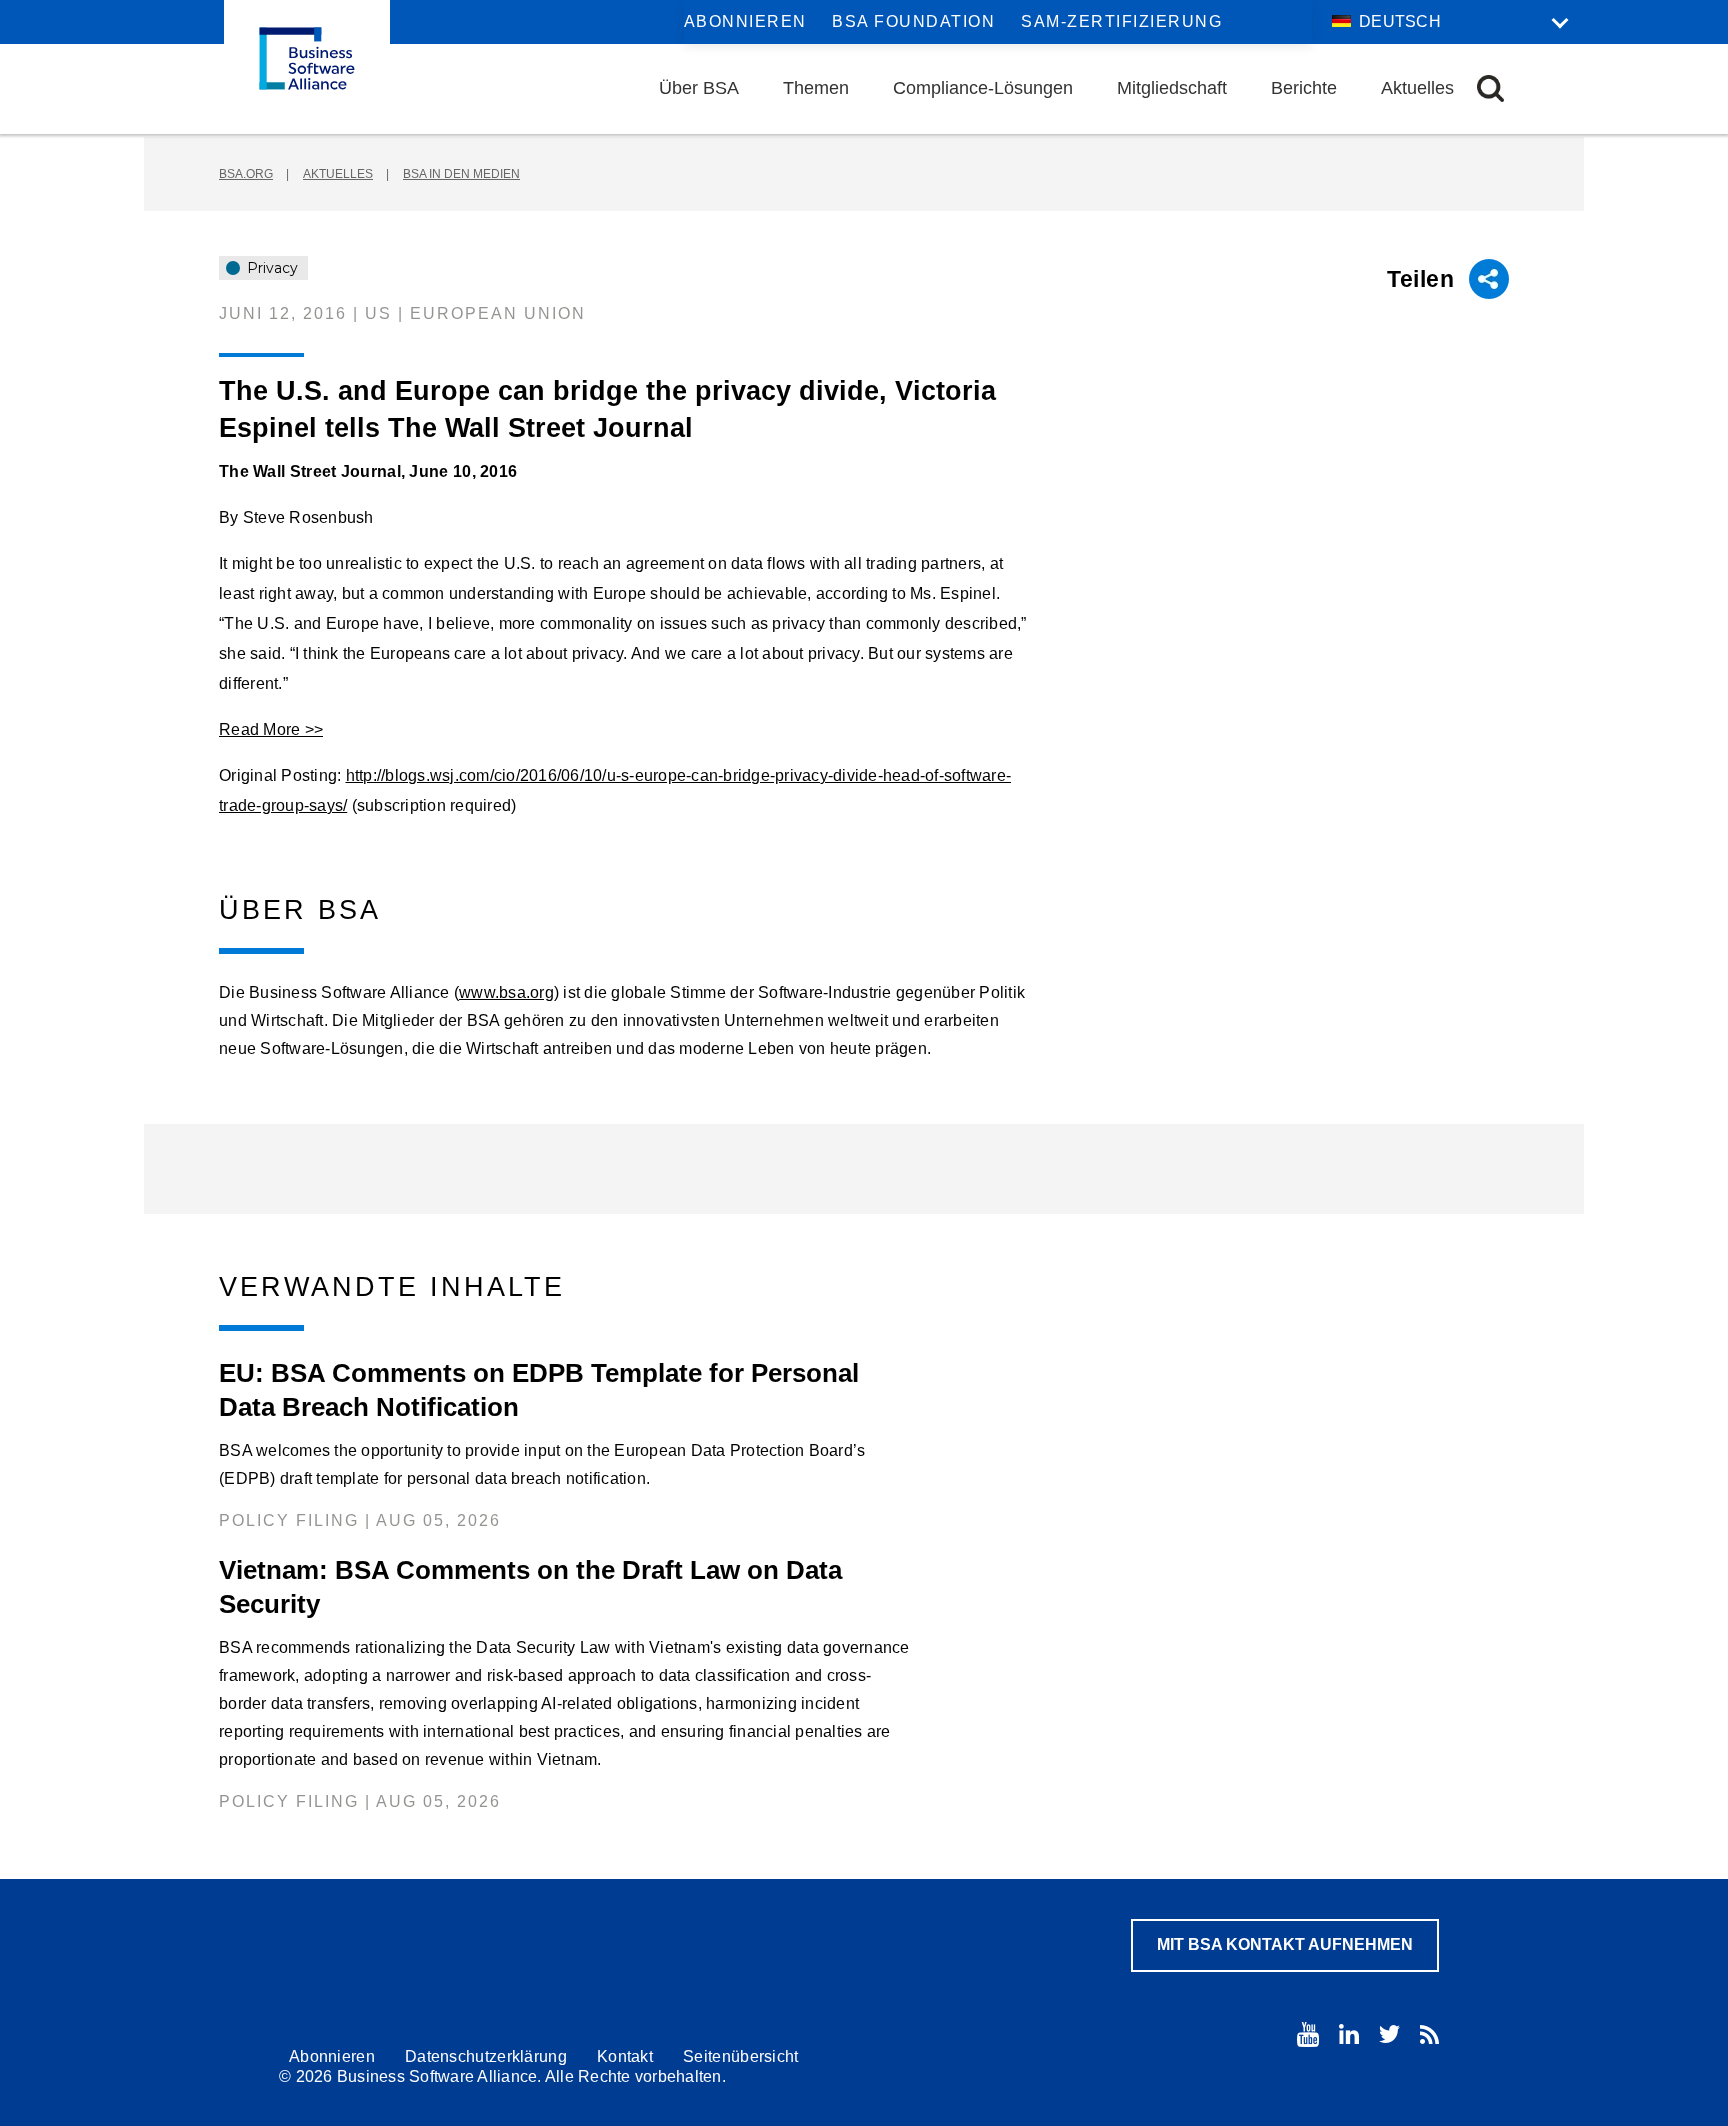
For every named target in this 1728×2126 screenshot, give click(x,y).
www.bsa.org (506, 992)
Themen (816, 88)
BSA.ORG (246, 174)
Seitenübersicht (741, 2056)
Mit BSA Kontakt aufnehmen (1285, 1944)
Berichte (1304, 88)
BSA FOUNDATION (913, 21)
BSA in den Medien (461, 174)
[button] (1490, 88)
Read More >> (271, 729)
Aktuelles (1417, 88)
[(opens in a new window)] (1308, 2034)
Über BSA (699, 88)
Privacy (270, 268)
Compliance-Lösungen (983, 88)
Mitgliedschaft (1172, 88)
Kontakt (625, 2056)
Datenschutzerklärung (486, 2056)
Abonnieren (745, 21)
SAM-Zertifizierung (1121, 21)
